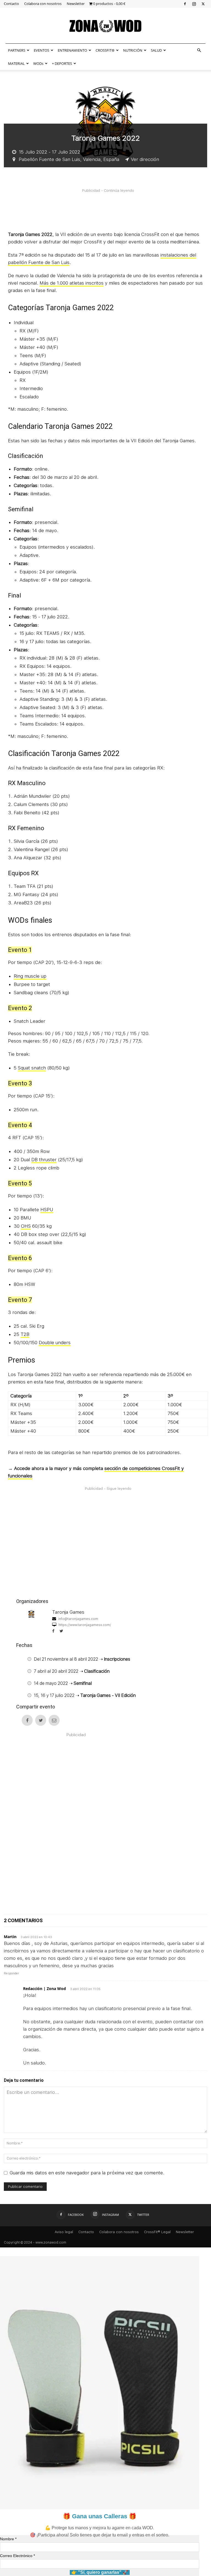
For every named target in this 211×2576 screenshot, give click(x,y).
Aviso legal (64, 2232)
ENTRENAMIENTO (72, 50)
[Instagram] (194, 4)
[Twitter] (203, 4)
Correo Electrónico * (17, 2556)
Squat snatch (32, 1068)
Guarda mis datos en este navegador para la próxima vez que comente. (87, 2173)
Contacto (11, 4)
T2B (25, 1334)
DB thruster (44, 1160)
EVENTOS (41, 50)
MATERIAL (16, 63)
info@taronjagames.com (78, 1619)
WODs (38, 63)
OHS (26, 1226)
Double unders (55, 1343)
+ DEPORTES (62, 63)
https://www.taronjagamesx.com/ (84, 1625)
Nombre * (8, 2539)
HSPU (47, 1210)
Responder (11, 1973)
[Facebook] (185, 4)
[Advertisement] (108, 209)
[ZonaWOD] (105, 26)
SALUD (156, 50)
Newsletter (76, 4)
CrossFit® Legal (157, 2232)
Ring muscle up (30, 976)
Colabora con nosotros (43, 4)
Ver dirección (145, 159)
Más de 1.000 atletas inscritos (72, 283)
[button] (199, 50)
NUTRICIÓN (133, 50)
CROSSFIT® (105, 50)
